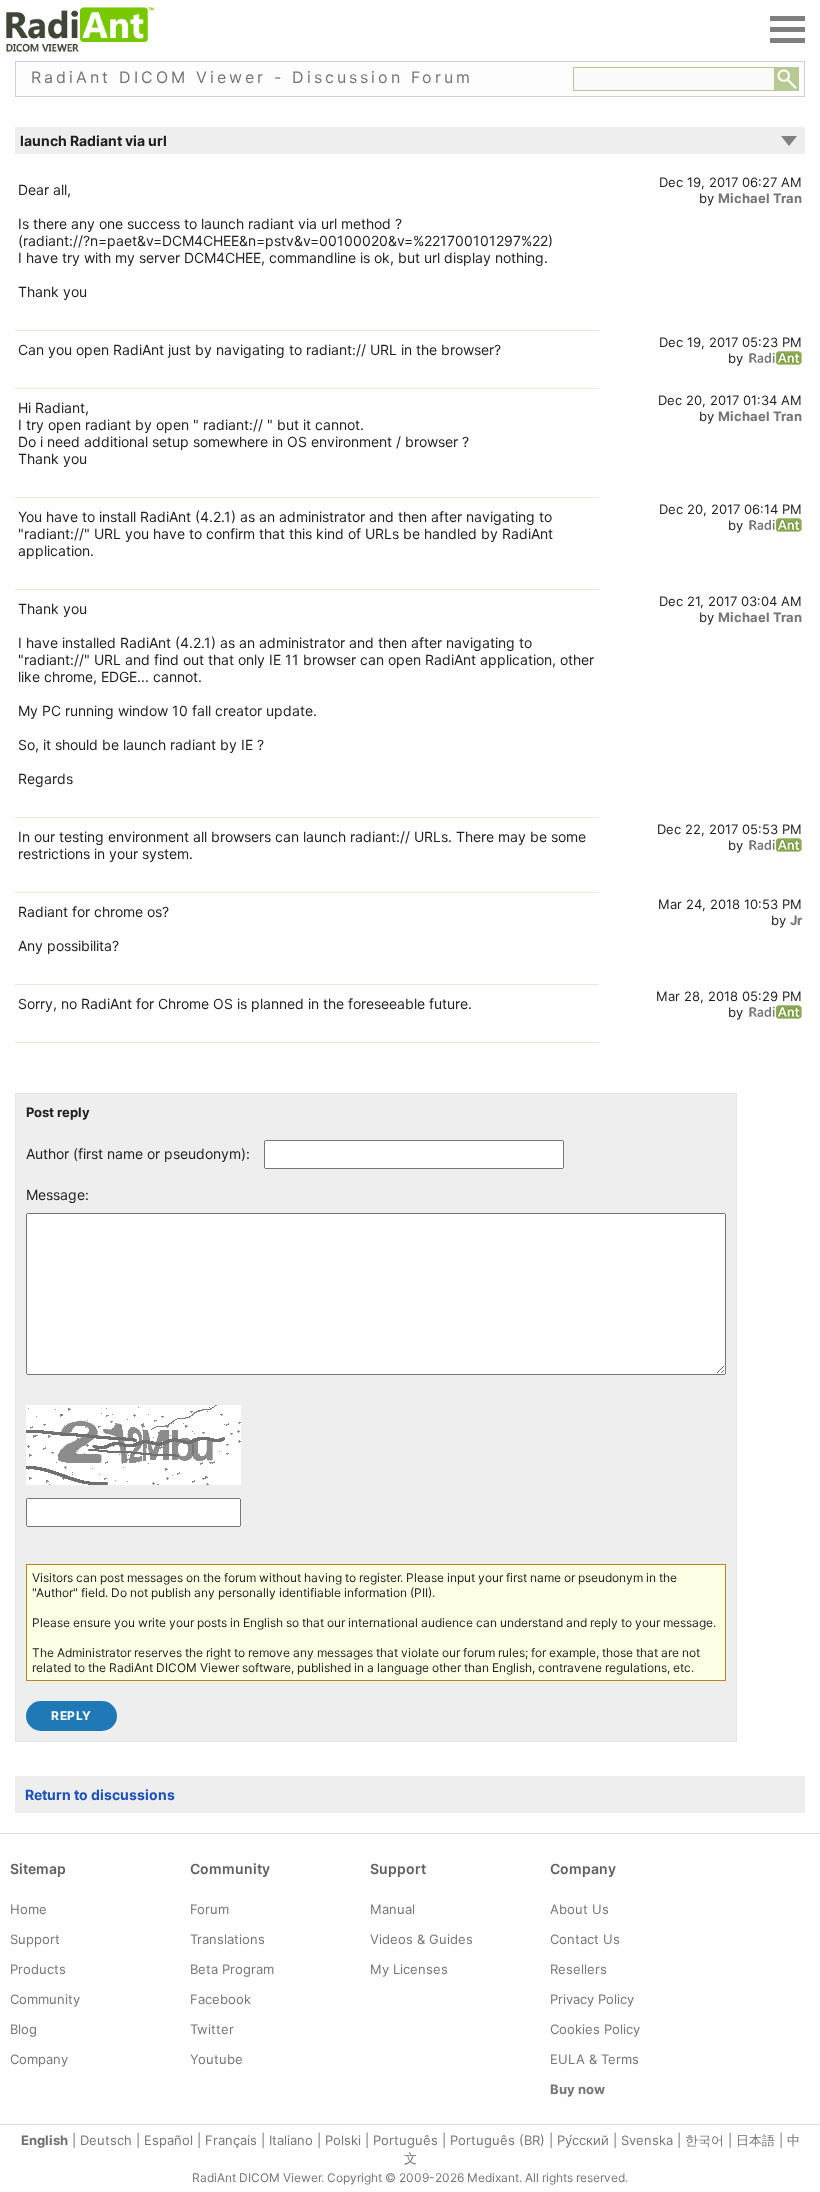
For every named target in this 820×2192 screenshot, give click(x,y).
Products (38, 1969)
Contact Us (585, 1939)
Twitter (212, 2029)
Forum (209, 1909)
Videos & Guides (421, 1939)
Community (45, 1999)
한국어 (704, 2140)
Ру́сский (583, 2140)
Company (39, 2059)
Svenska (647, 2140)
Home (28, 1909)
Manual (392, 1909)
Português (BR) (497, 2140)
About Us (579, 1909)
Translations (227, 1939)
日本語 (755, 2140)
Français (231, 2140)
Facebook (220, 1999)
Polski (343, 2140)
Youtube (216, 2059)
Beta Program (232, 1969)
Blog (23, 2029)
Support (35, 1939)
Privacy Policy (592, 1999)
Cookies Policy (595, 2029)
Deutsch (106, 2140)
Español (168, 2140)
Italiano (291, 2140)
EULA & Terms (594, 2059)
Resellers (578, 1969)
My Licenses (409, 1969)
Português (405, 2140)
